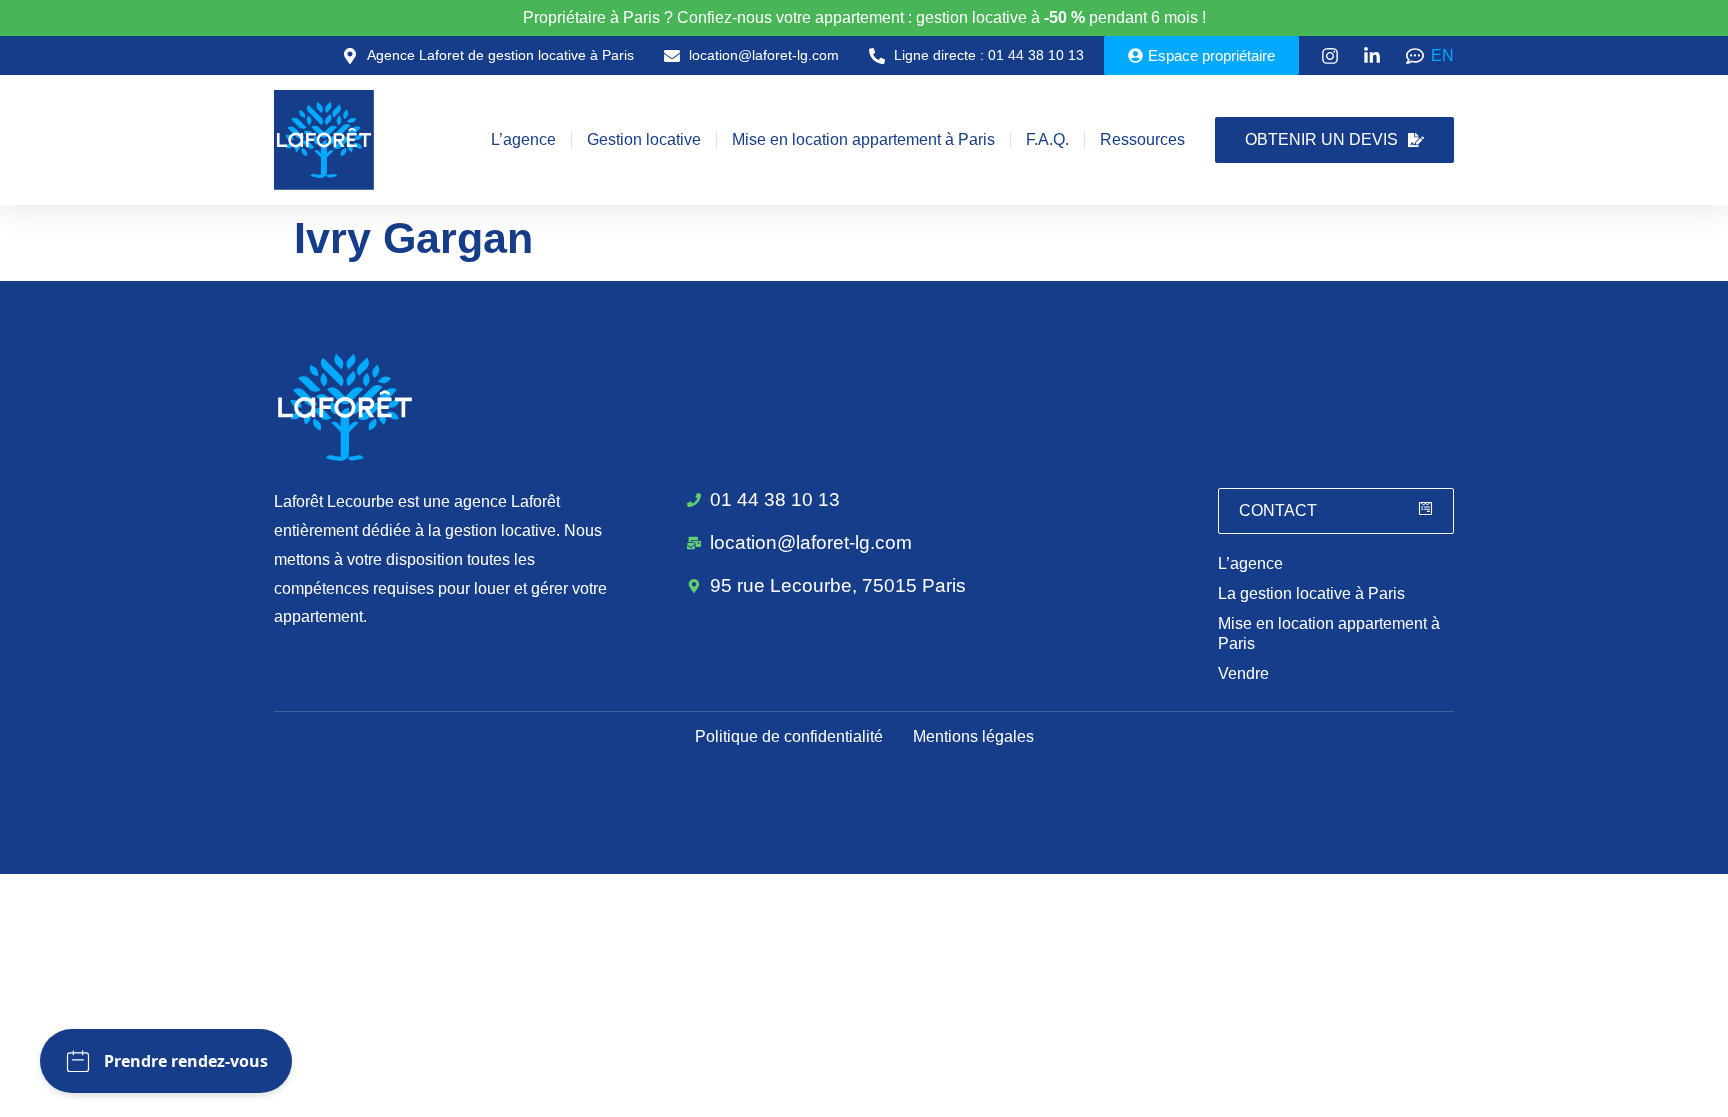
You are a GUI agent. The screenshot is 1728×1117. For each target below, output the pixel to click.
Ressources (1142, 139)
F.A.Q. (1047, 139)
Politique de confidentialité (789, 736)
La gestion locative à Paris (1311, 593)
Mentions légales (973, 736)
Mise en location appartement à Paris (863, 139)
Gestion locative (644, 139)
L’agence (523, 139)
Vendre (1243, 673)
